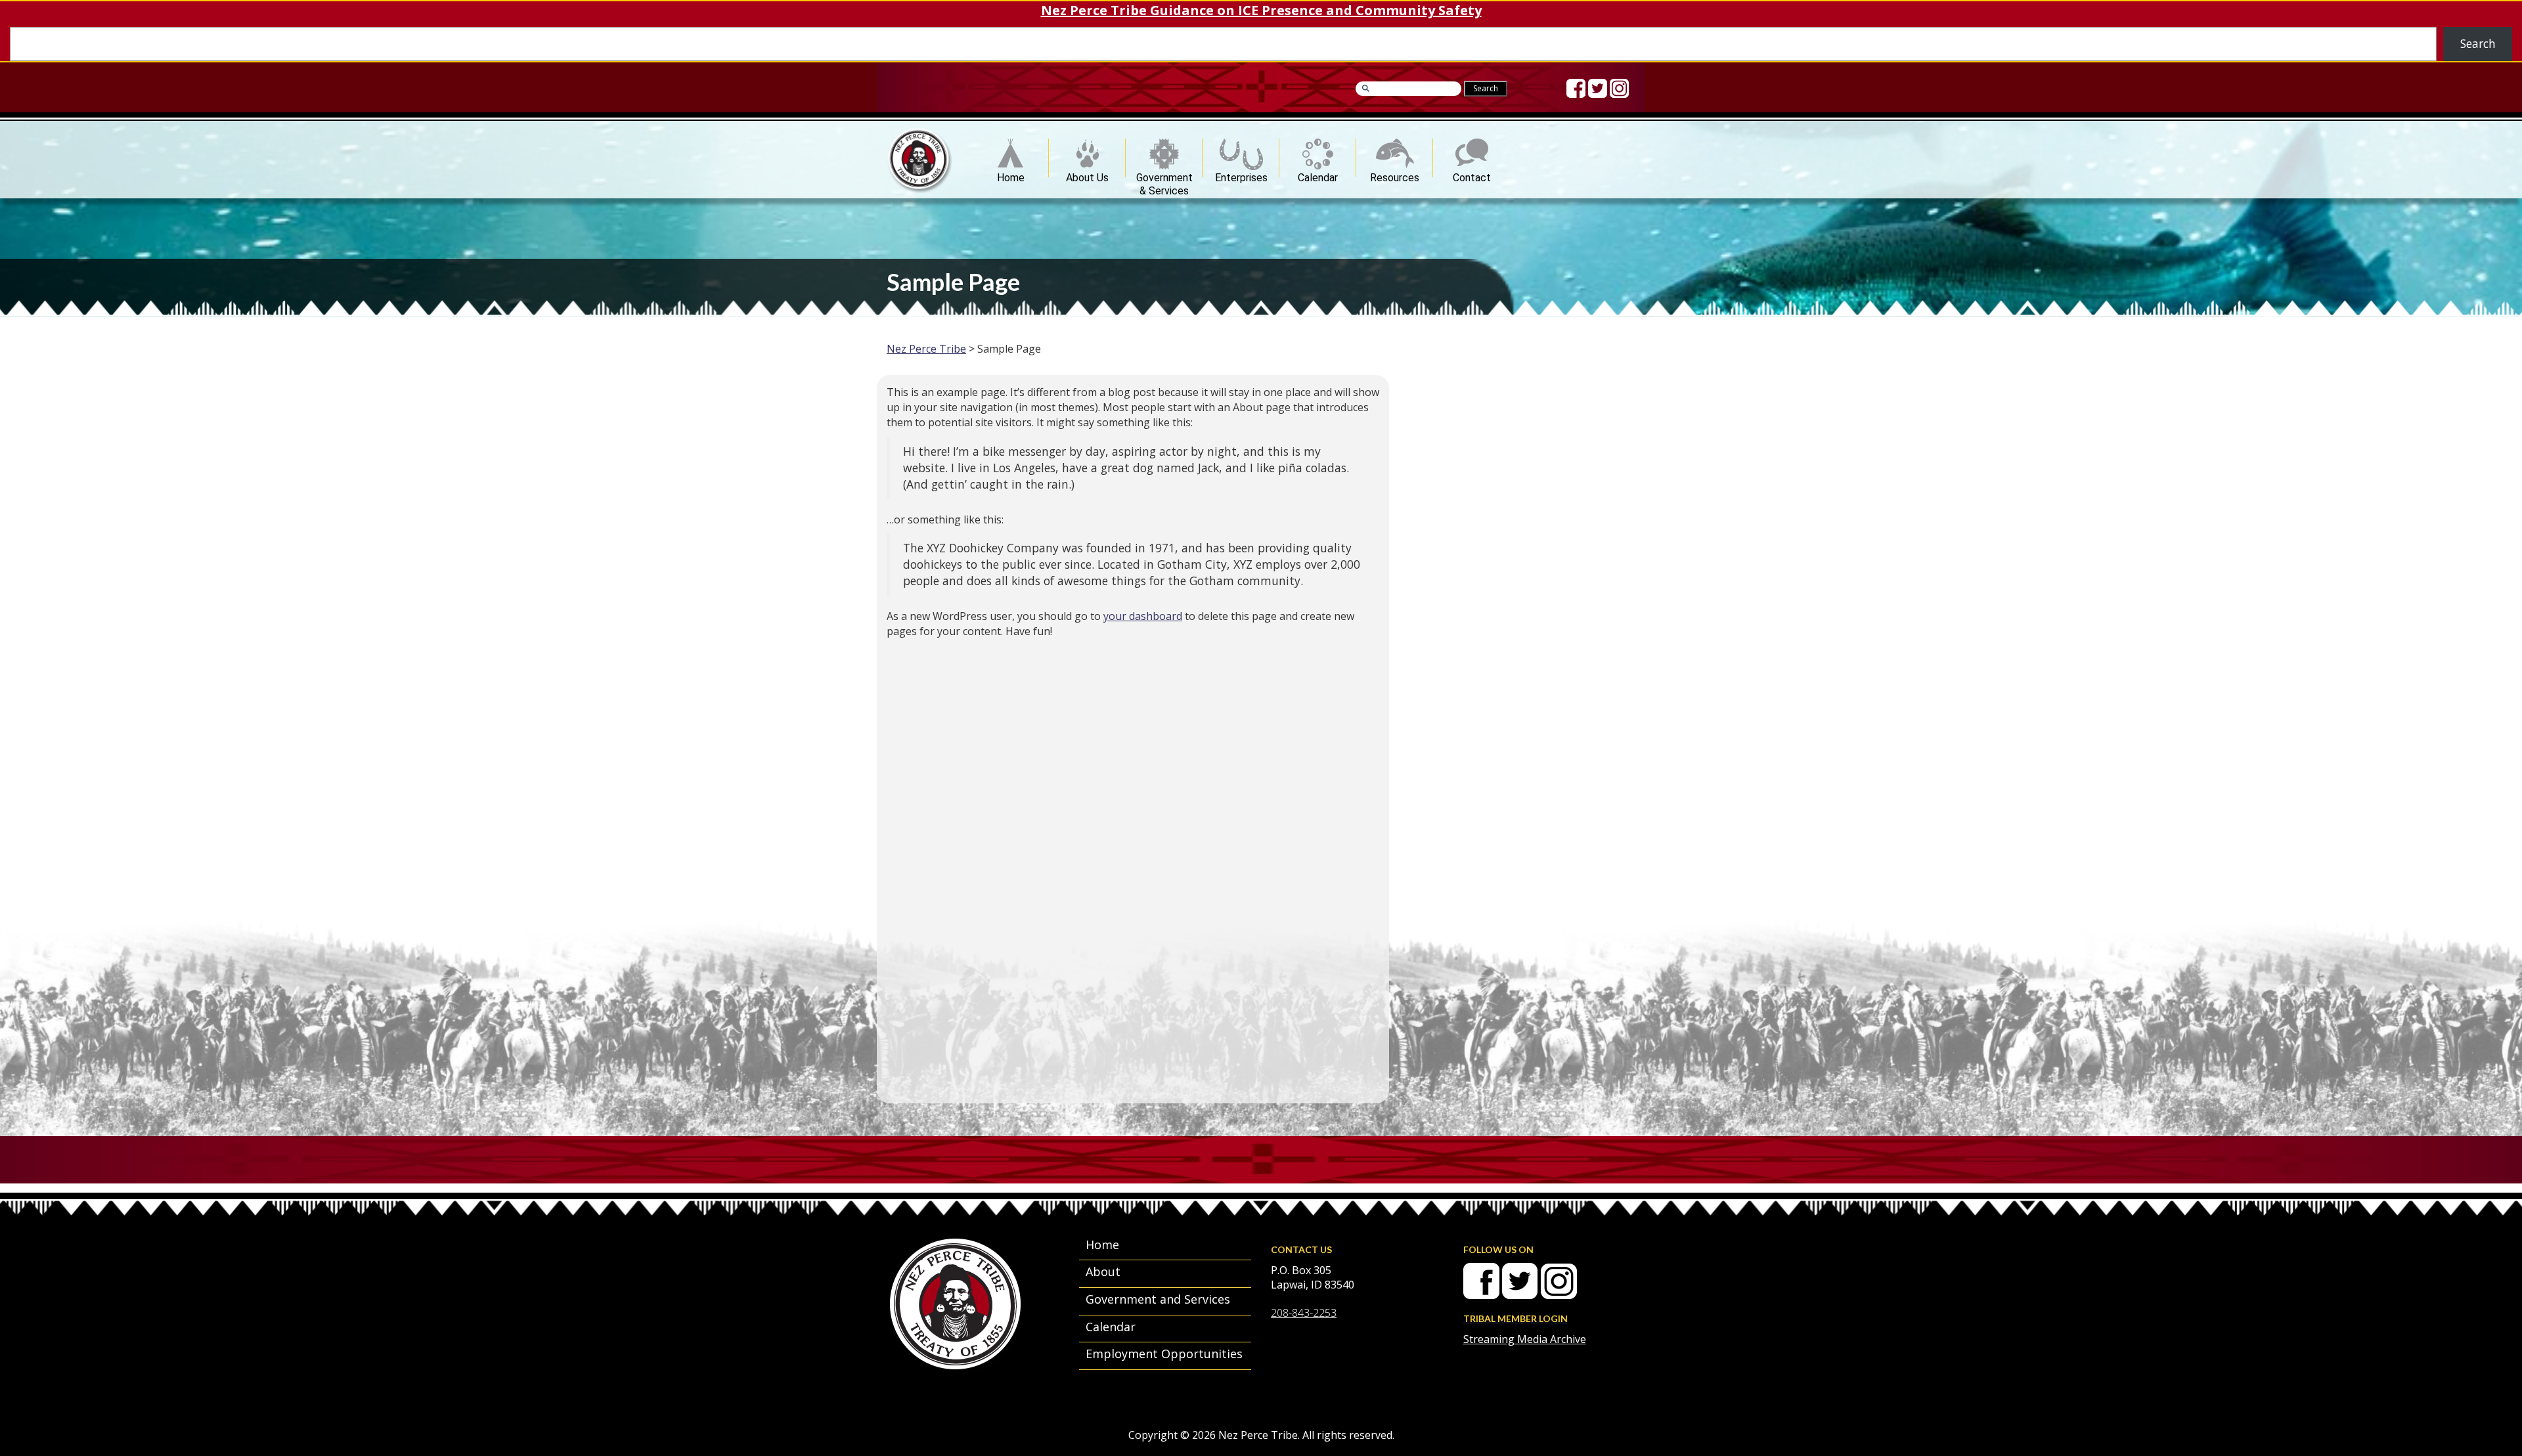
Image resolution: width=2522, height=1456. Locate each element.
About (1103, 1271)
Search (2478, 43)
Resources (1395, 174)
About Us (1087, 174)
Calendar (1318, 174)
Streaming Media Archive (1525, 1339)
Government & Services (1164, 174)
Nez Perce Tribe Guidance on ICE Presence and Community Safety (1261, 10)
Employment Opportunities (1164, 1354)
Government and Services (1158, 1299)
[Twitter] (1598, 88)
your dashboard (1143, 616)
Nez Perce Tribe (926, 349)
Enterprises (1241, 174)
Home (1011, 174)
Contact (1472, 174)
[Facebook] (1576, 88)
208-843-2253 (1304, 1313)
